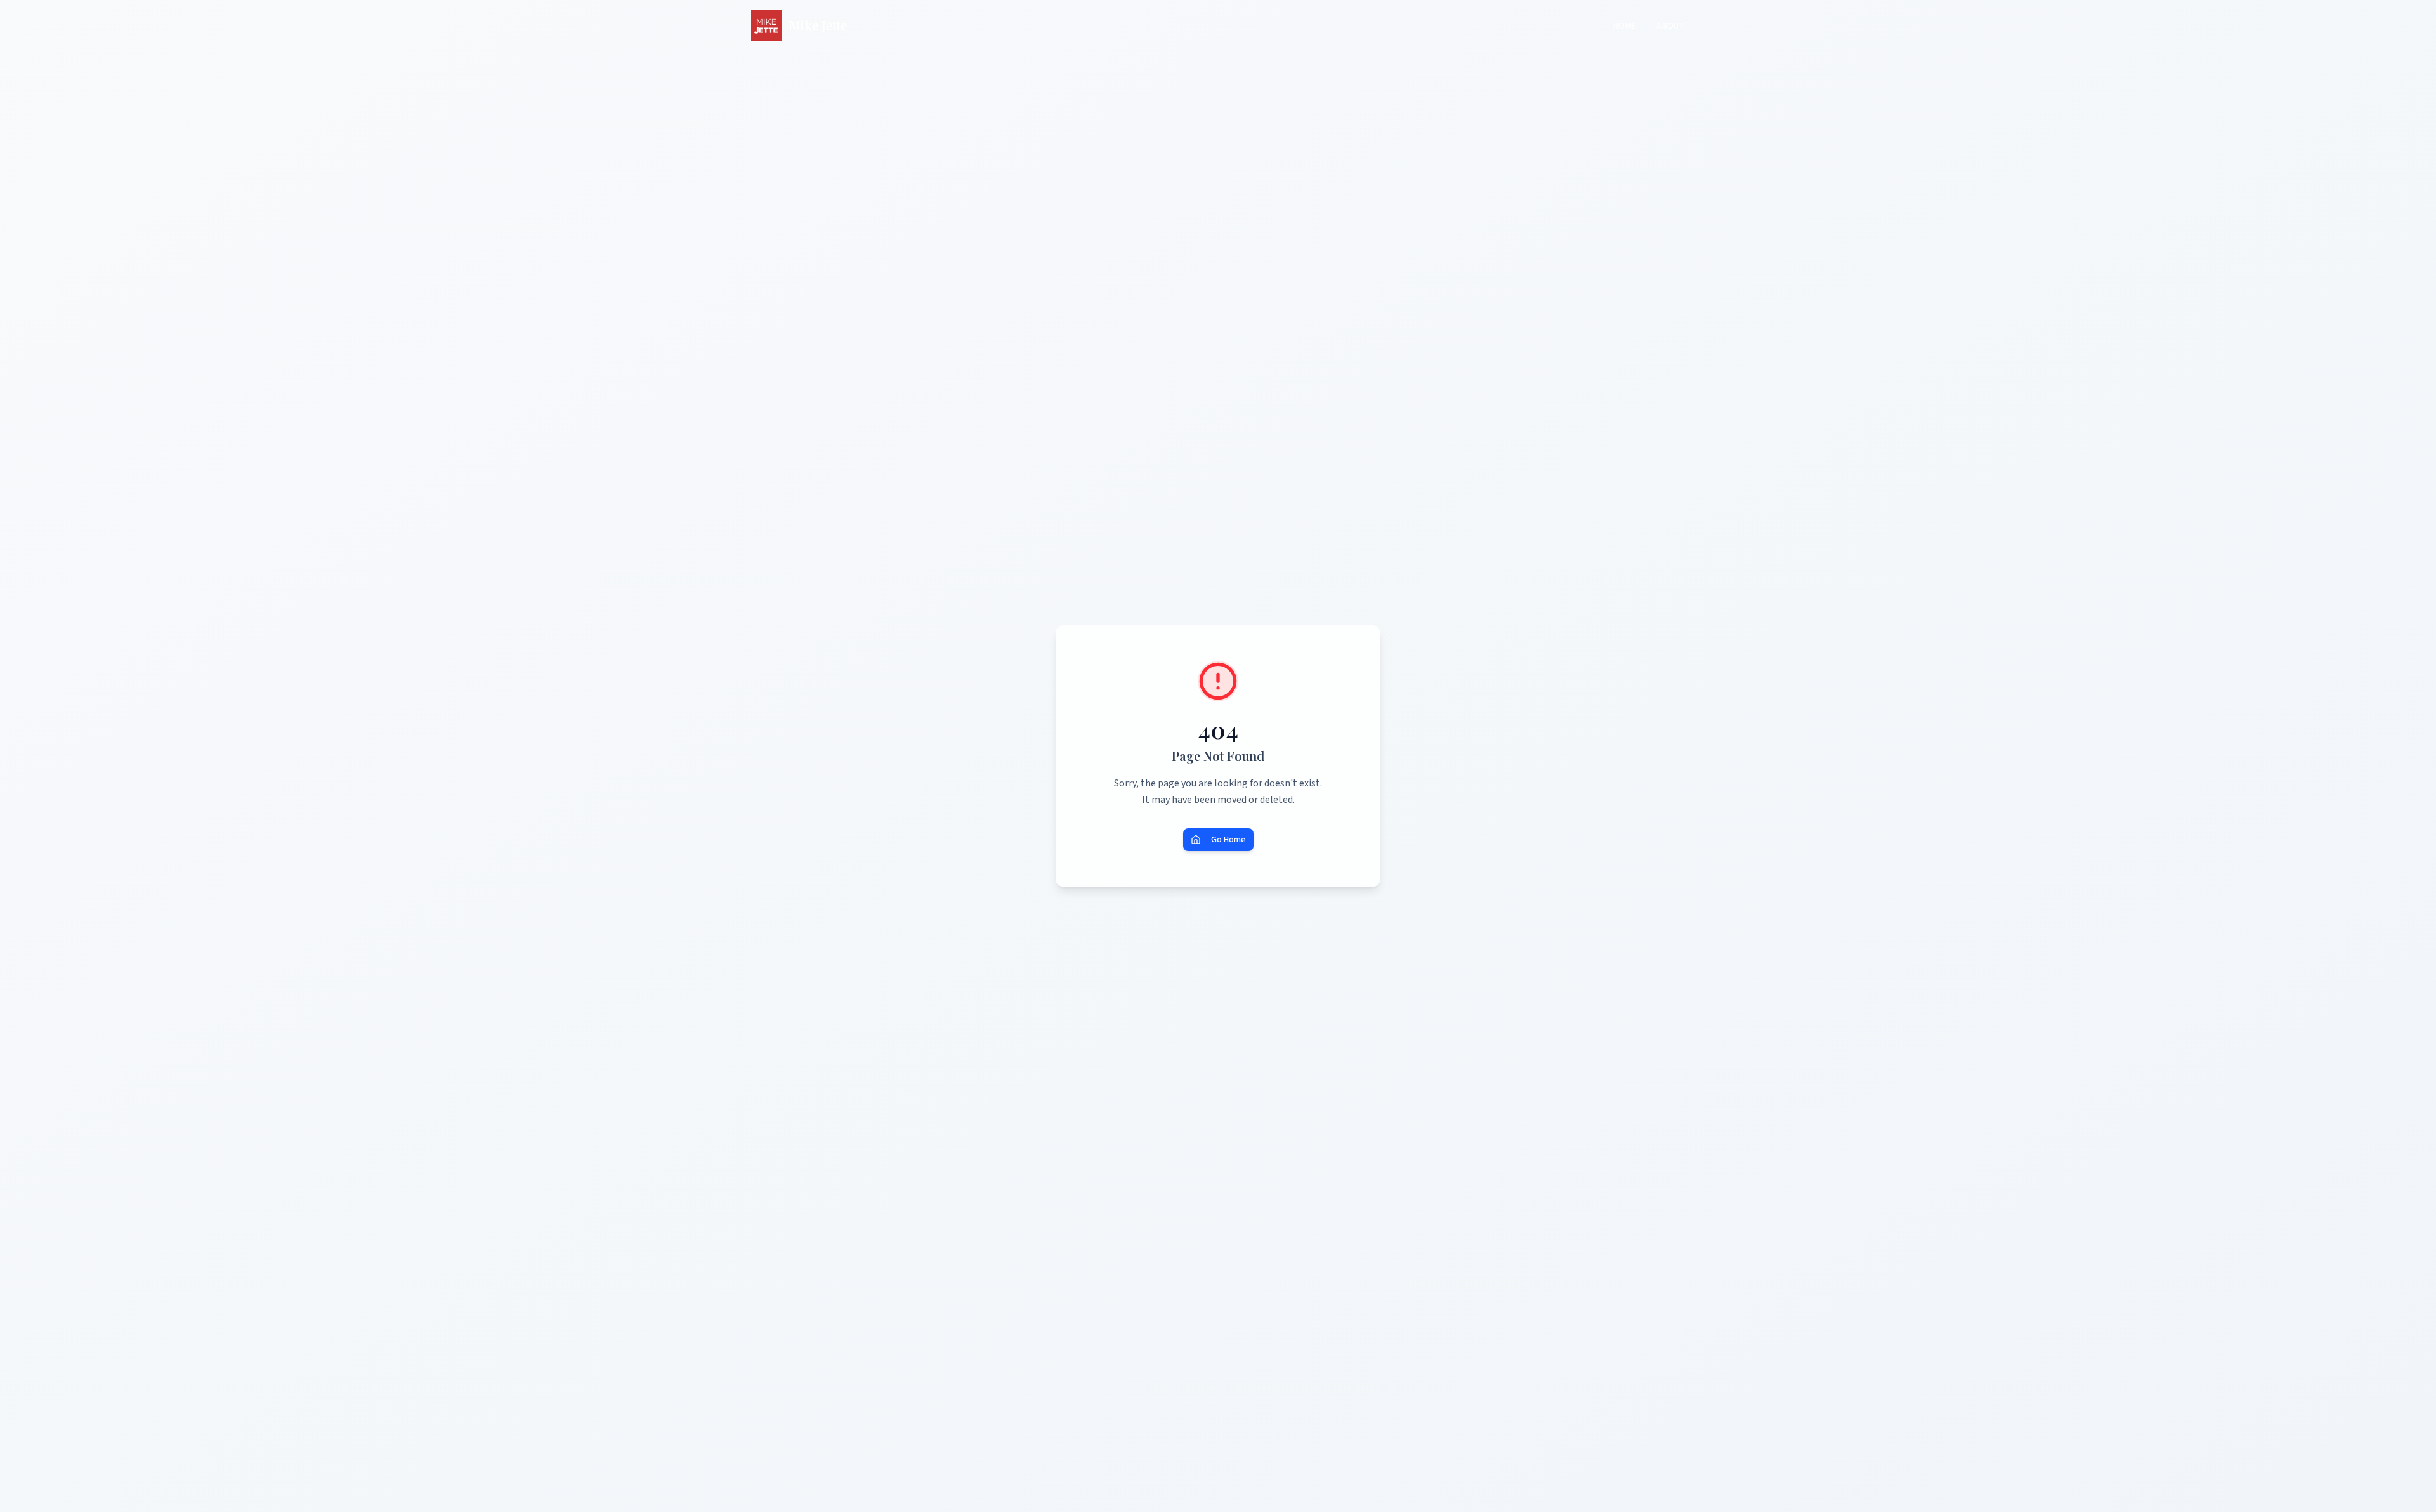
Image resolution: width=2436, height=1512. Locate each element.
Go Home (1228, 840)
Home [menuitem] (1625, 26)
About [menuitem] (1671, 26)
